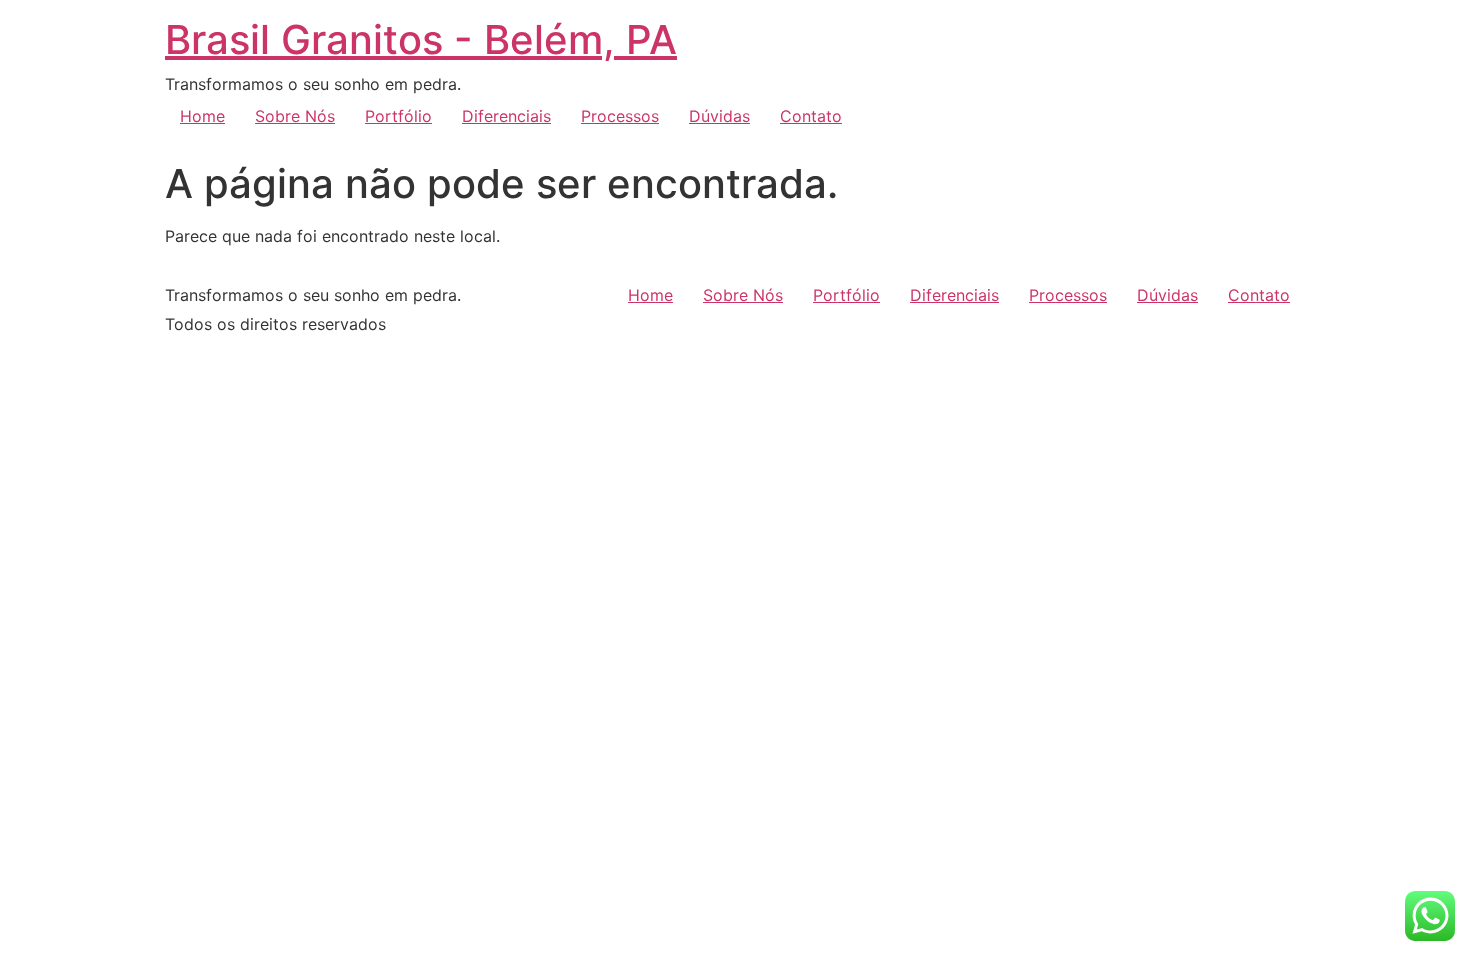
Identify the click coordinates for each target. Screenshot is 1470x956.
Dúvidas (719, 116)
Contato (811, 116)
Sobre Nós (295, 116)
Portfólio (398, 116)
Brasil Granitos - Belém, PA (421, 39)
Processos (620, 116)
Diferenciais (506, 116)
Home (202, 116)
